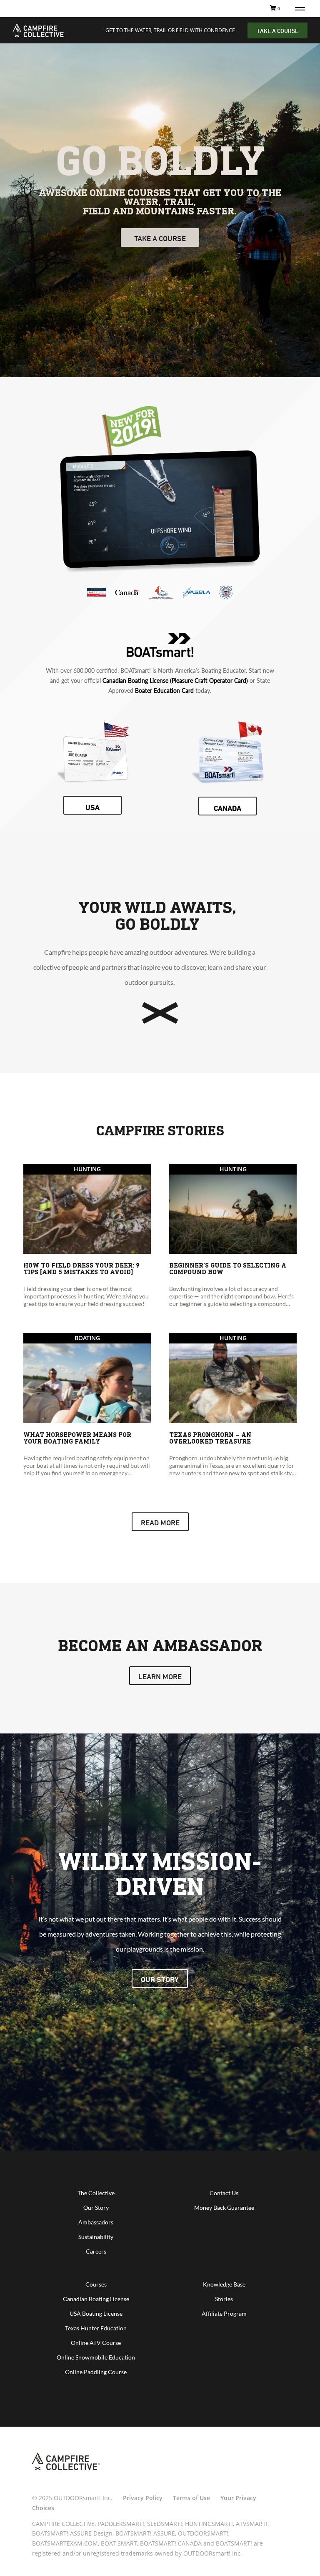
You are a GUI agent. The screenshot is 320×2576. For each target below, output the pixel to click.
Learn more (160, 1676)
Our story (160, 1979)
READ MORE (160, 1522)
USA (92, 807)
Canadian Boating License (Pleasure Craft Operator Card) (175, 680)
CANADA (227, 808)
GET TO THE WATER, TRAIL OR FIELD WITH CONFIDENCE (170, 30)
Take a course (160, 238)
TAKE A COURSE (277, 31)
